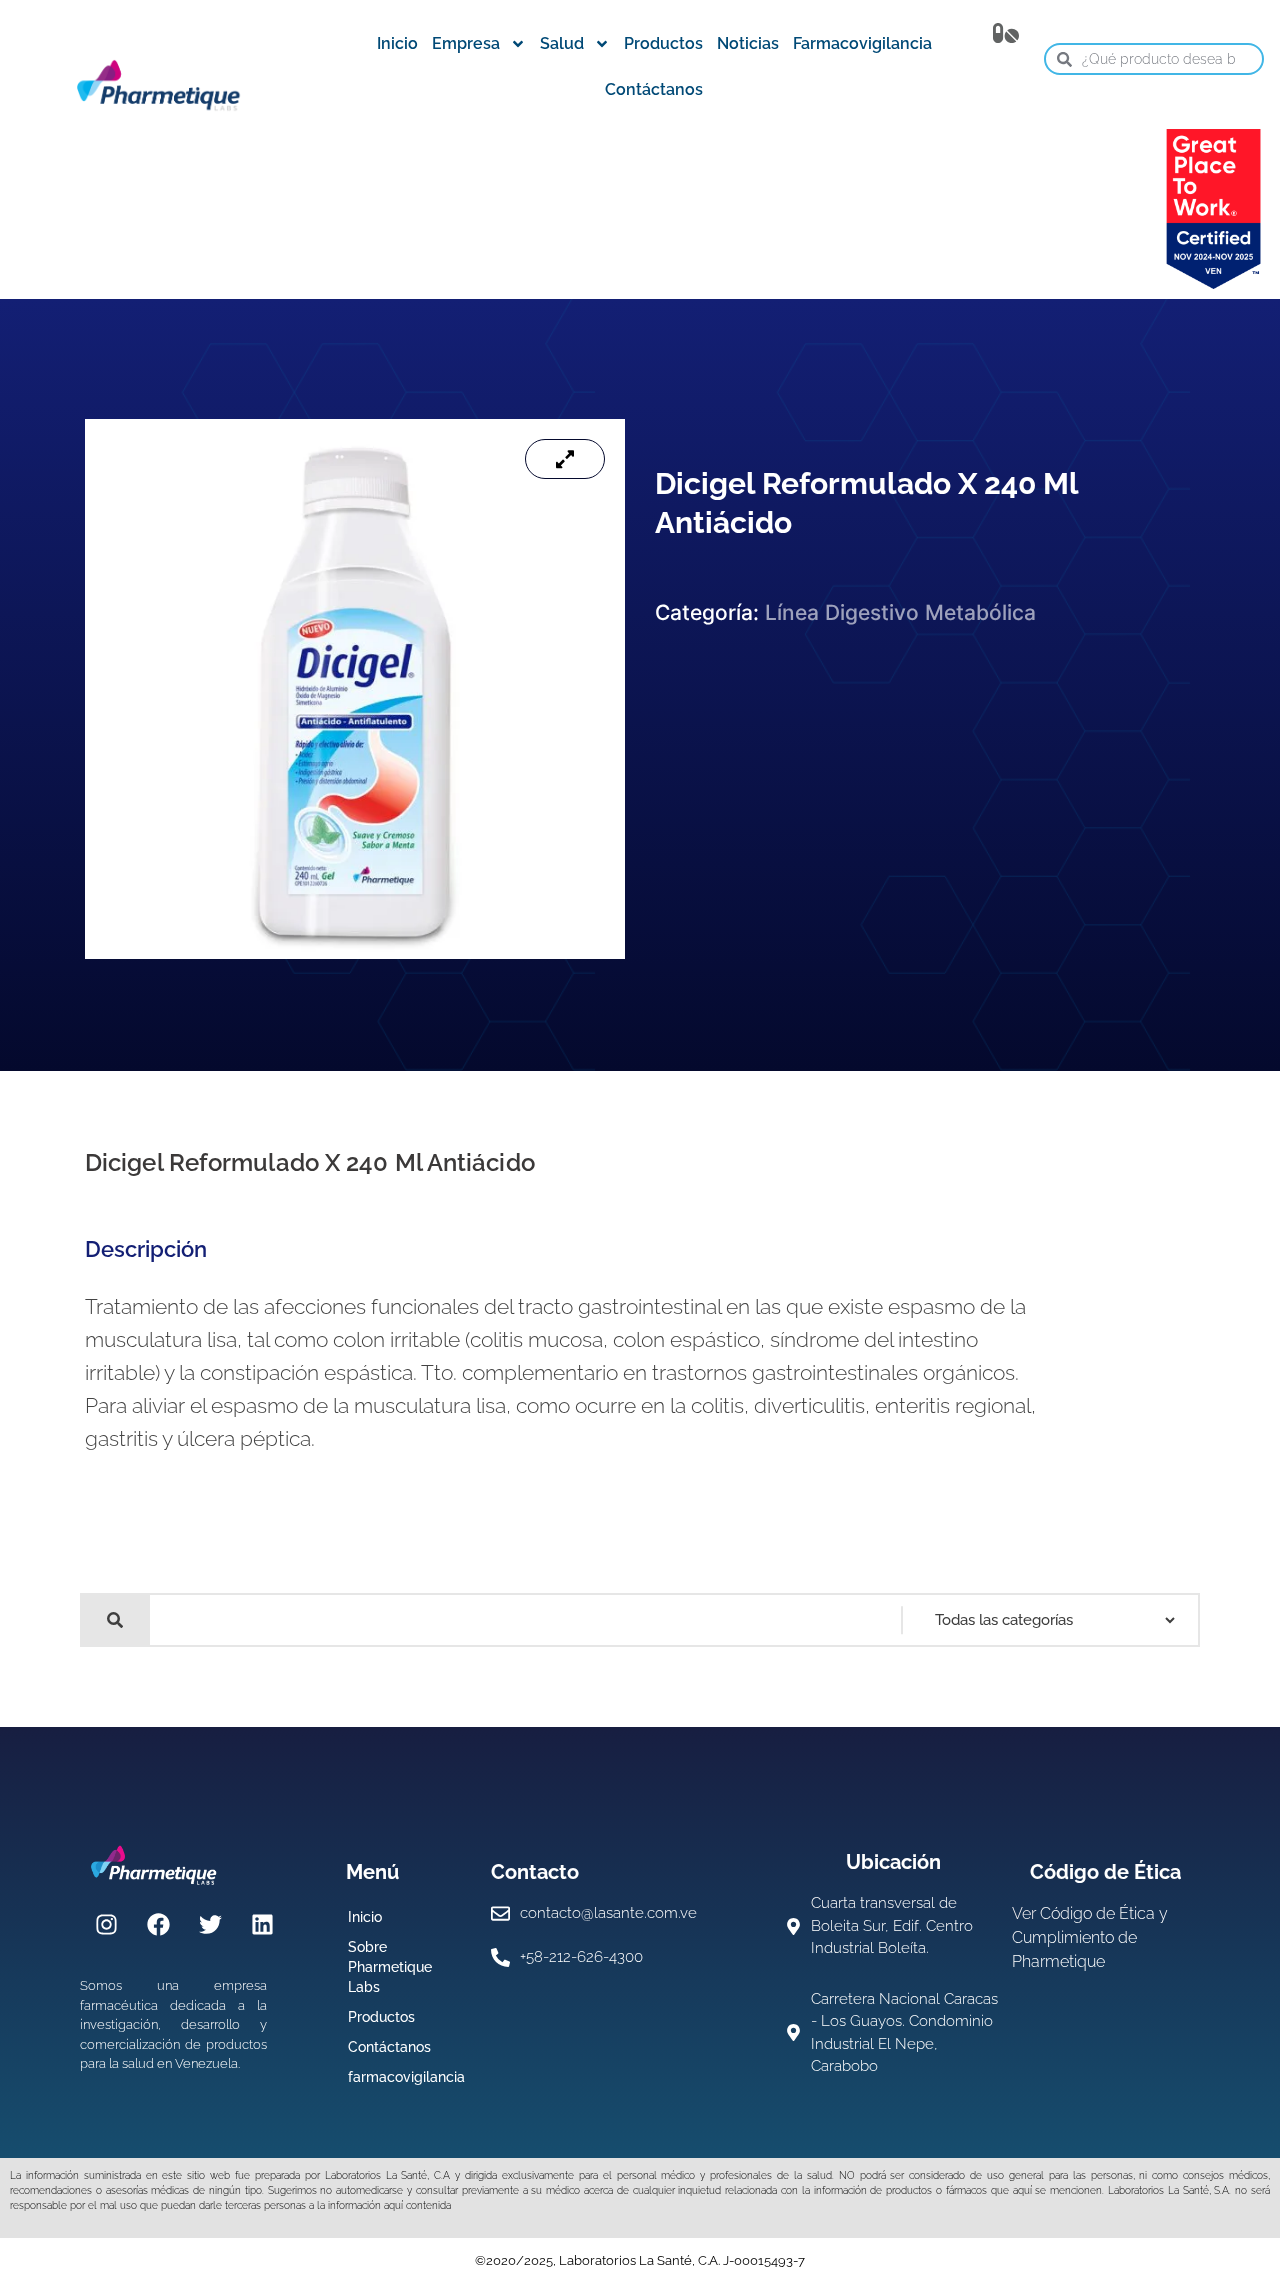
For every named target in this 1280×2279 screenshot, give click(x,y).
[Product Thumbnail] (565, 459)
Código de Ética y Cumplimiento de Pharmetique (1090, 1937)
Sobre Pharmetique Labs (390, 1967)
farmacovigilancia (406, 2077)
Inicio (397, 43)
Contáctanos (654, 89)
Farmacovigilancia (862, 43)
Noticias (748, 43)
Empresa (466, 43)
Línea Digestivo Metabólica (900, 612)
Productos (663, 43)
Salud (562, 43)
